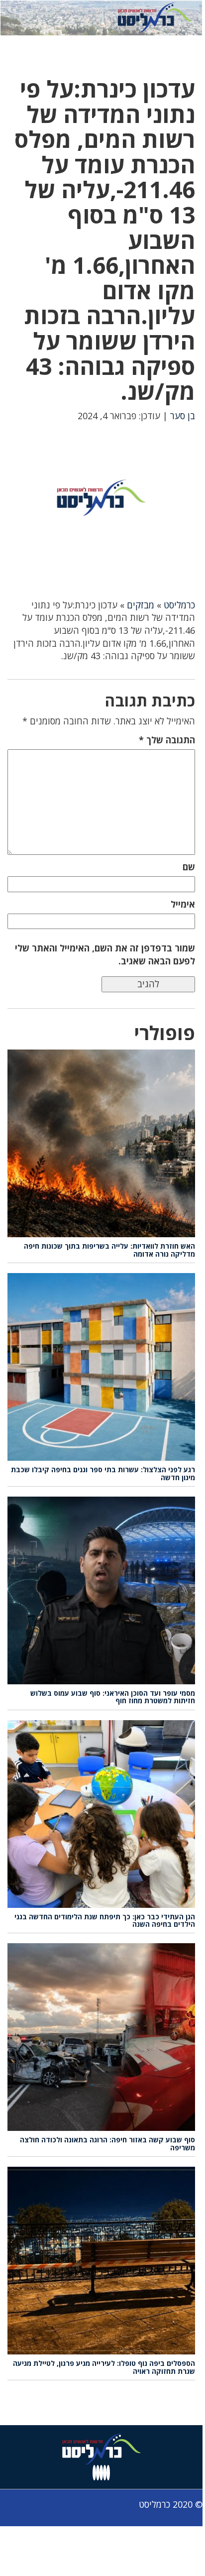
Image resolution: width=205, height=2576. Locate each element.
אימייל (183, 904)
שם (189, 867)
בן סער (183, 416)
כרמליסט (179, 605)
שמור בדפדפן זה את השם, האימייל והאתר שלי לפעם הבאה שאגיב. (105, 954)
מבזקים (141, 605)
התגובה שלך (167, 740)
